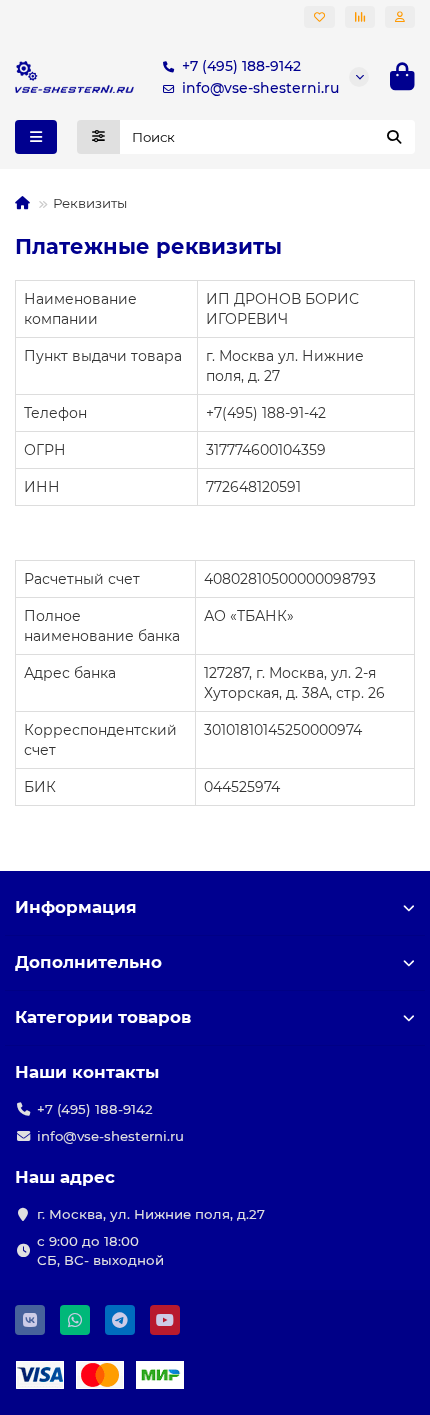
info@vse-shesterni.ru (260, 88)
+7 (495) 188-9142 (241, 66)
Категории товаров (103, 1017)
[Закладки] (319, 17)
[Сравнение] (360, 17)
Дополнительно (88, 962)
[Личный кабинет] (400, 17)
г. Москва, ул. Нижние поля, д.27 (151, 1214)
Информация (76, 907)
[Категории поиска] (98, 137)
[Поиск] (394, 137)
